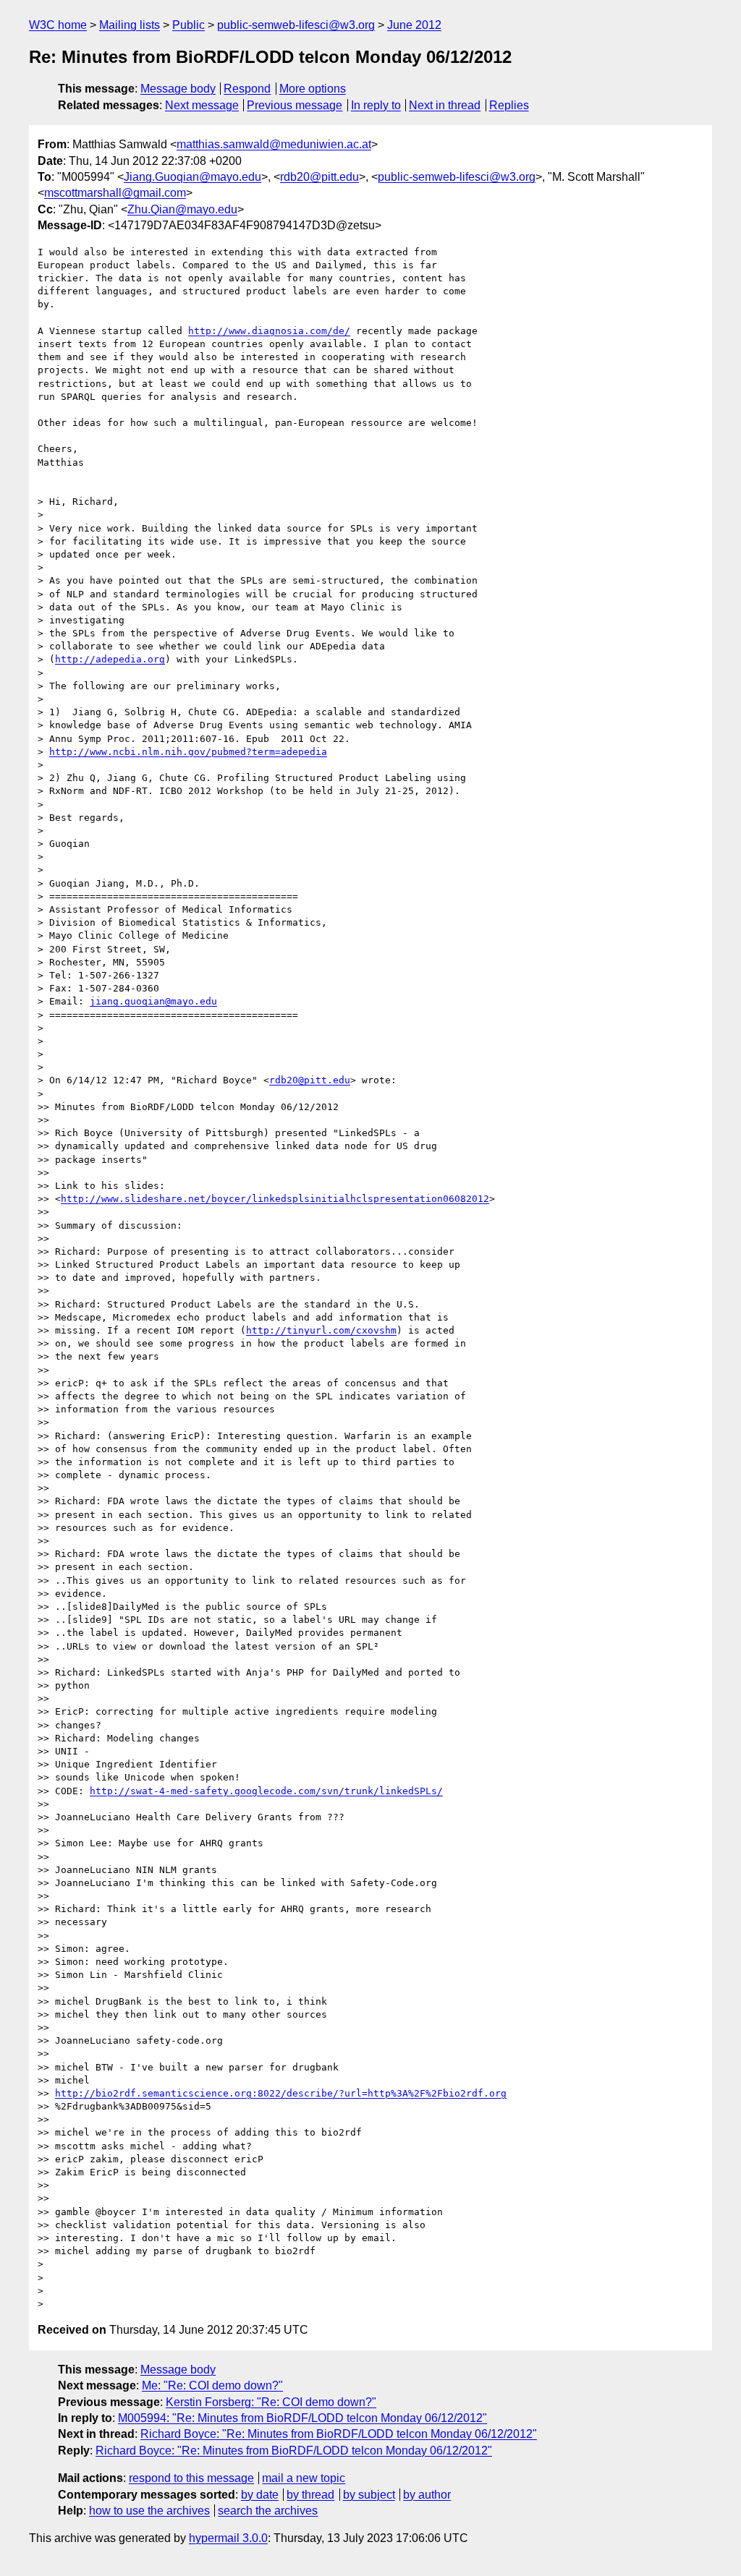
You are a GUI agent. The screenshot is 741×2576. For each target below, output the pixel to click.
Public (189, 25)
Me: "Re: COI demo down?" (212, 2385)
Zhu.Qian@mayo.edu (182, 209)
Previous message (295, 105)
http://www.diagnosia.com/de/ (269, 331)
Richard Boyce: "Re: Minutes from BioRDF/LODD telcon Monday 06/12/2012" (339, 2434)
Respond (247, 89)
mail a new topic (304, 2478)
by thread (310, 2495)
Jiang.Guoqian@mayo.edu (192, 177)
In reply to (376, 105)
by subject (369, 2495)
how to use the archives (149, 2511)
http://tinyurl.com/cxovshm (321, 1330)
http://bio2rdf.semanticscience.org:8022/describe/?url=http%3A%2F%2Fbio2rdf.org (281, 2093)
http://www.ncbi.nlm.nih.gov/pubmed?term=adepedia (188, 752)
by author (427, 2495)
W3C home (58, 25)
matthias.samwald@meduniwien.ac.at (274, 144)
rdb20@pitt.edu (319, 177)
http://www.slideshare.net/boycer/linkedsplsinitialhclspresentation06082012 (275, 1199)
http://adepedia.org (110, 659)
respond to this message (191, 2478)
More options (313, 89)
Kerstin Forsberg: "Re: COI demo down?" (271, 2402)
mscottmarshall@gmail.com (115, 193)
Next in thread (445, 105)
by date (260, 2495)
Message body (178, 89)
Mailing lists (130, 25)
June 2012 (414, 25)
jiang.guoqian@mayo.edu (153, 1001)
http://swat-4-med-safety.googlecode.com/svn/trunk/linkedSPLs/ (266, 1791)
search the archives (268, 2511)
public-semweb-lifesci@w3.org (296, 25)
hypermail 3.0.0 (228, 2538)
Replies (509, 105)
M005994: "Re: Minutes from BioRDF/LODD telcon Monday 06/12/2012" (302, 2418)
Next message (202, 105)
